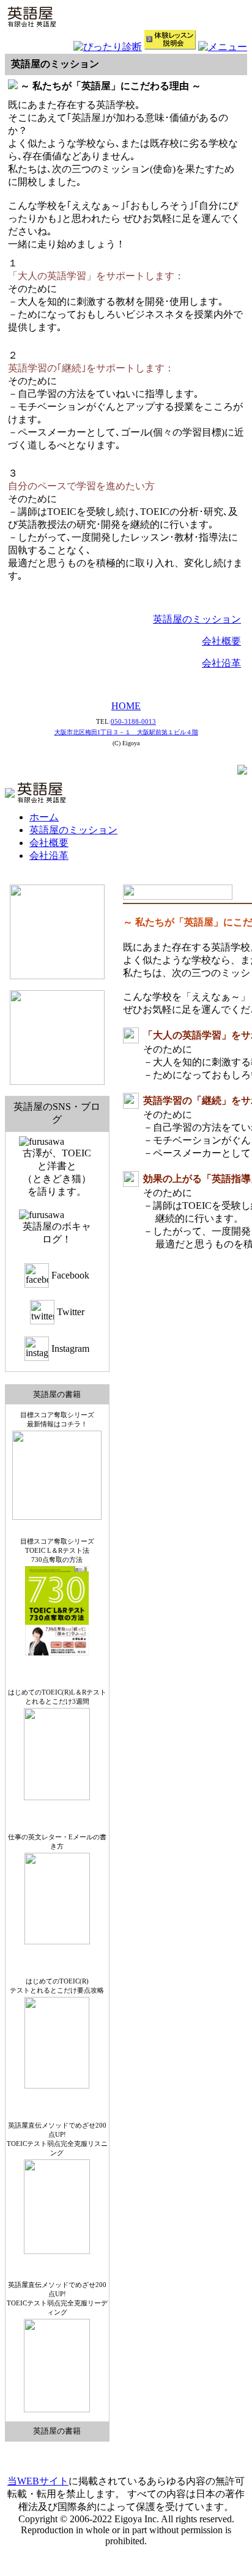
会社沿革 (221, 663)
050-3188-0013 (133, 721)
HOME (126, 706)
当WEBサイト (38, 2481)
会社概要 (221, 641)
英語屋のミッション (197, 619)
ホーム (44, 817)
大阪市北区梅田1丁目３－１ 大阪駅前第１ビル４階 (126, 732)
